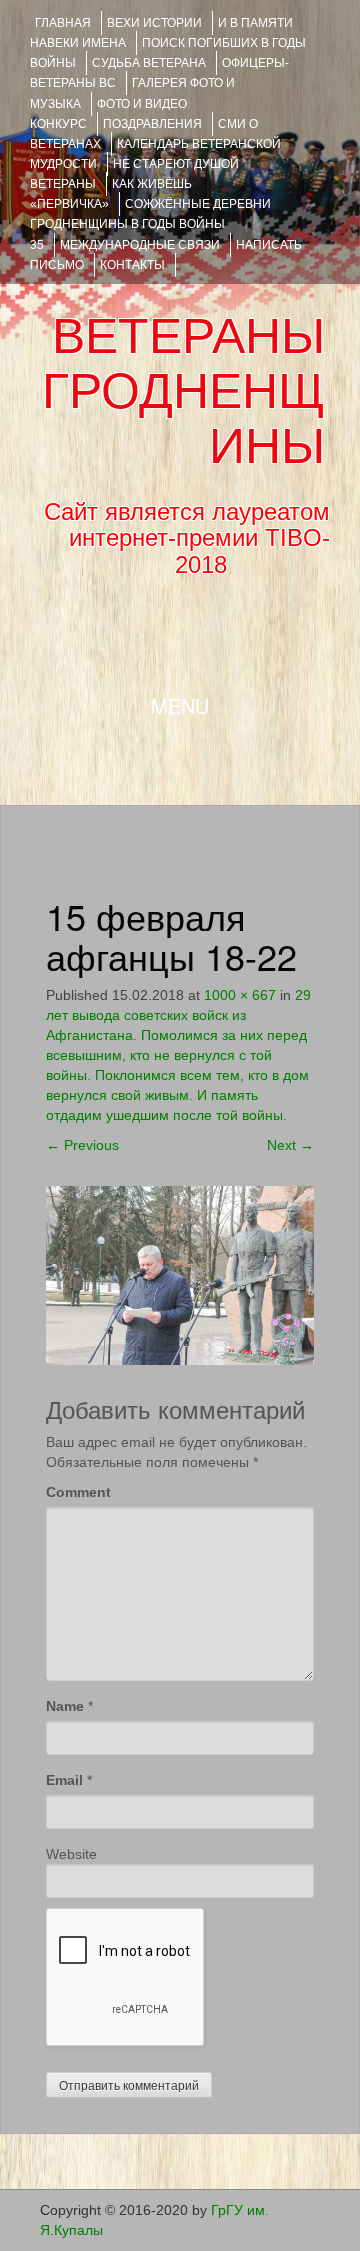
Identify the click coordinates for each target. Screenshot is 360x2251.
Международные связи (140, 245)
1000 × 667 (240, 995)
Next (290, 1145)
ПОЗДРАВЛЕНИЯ (152, 124)
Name (65, 1706)
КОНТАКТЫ (132, 265)
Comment (78, 1492)
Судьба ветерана (149, 63)
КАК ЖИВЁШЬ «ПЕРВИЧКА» (111, 194)
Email (64, 1780)
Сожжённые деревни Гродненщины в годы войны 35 (150, 224)
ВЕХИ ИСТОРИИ (154, 23)
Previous (82, 1145)
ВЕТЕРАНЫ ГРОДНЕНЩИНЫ (183, 391)
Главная (63, 23)
